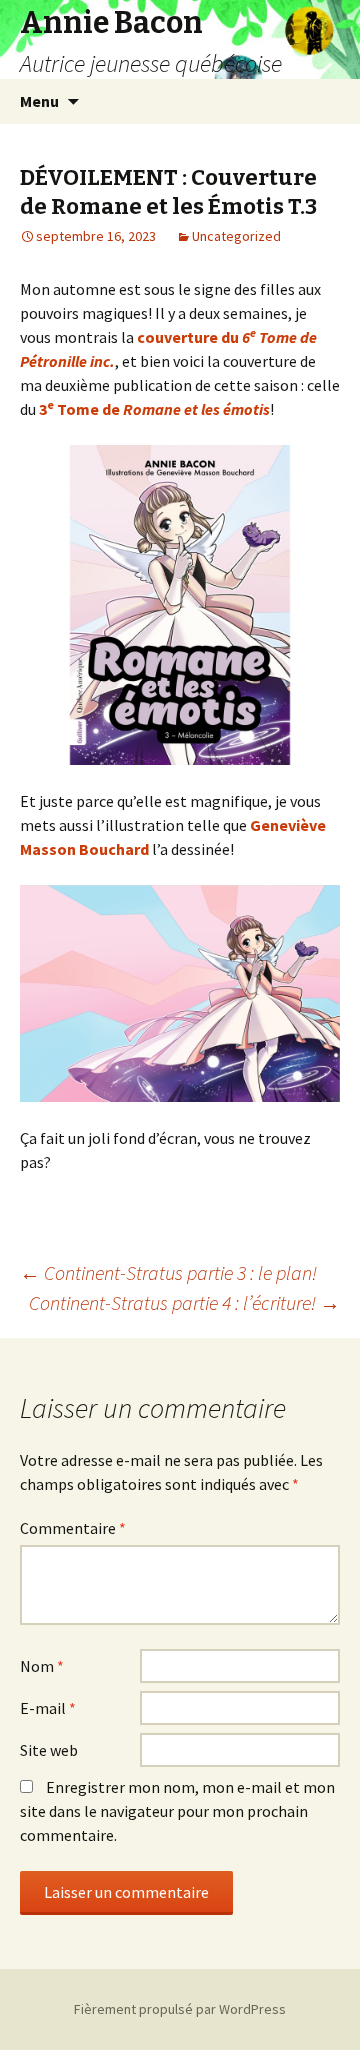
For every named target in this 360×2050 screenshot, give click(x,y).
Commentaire (73, 1528)
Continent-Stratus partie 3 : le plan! (168, 1272)
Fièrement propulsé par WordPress (180, 2009)
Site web (49, 1750)
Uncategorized (236, 236)
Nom (42, 1666)
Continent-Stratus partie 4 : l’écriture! (184, 1302)
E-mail (48, 1708)
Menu (39, 101)
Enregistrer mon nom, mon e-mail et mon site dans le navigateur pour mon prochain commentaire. (177, 1811)
